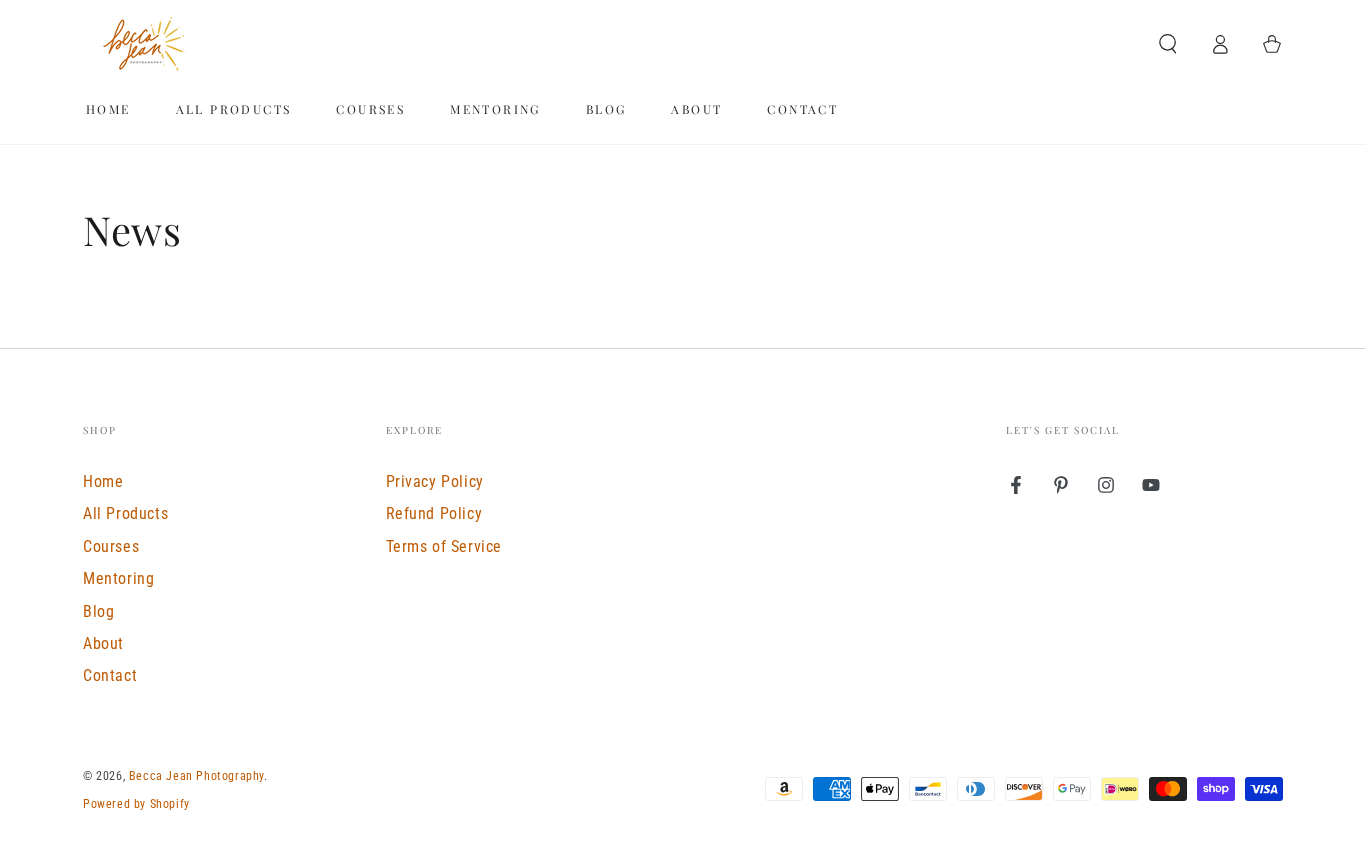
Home (103, 481)
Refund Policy (434, 513)
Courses (111, 546)
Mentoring (118, 578)
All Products (125, 513)
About (103, 643)
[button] (1168, 44)
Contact (110, 675)
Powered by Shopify (136, 804)
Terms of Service (444, 546)
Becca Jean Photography (196, 776)
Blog (98, 611)
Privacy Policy (435, 481)
